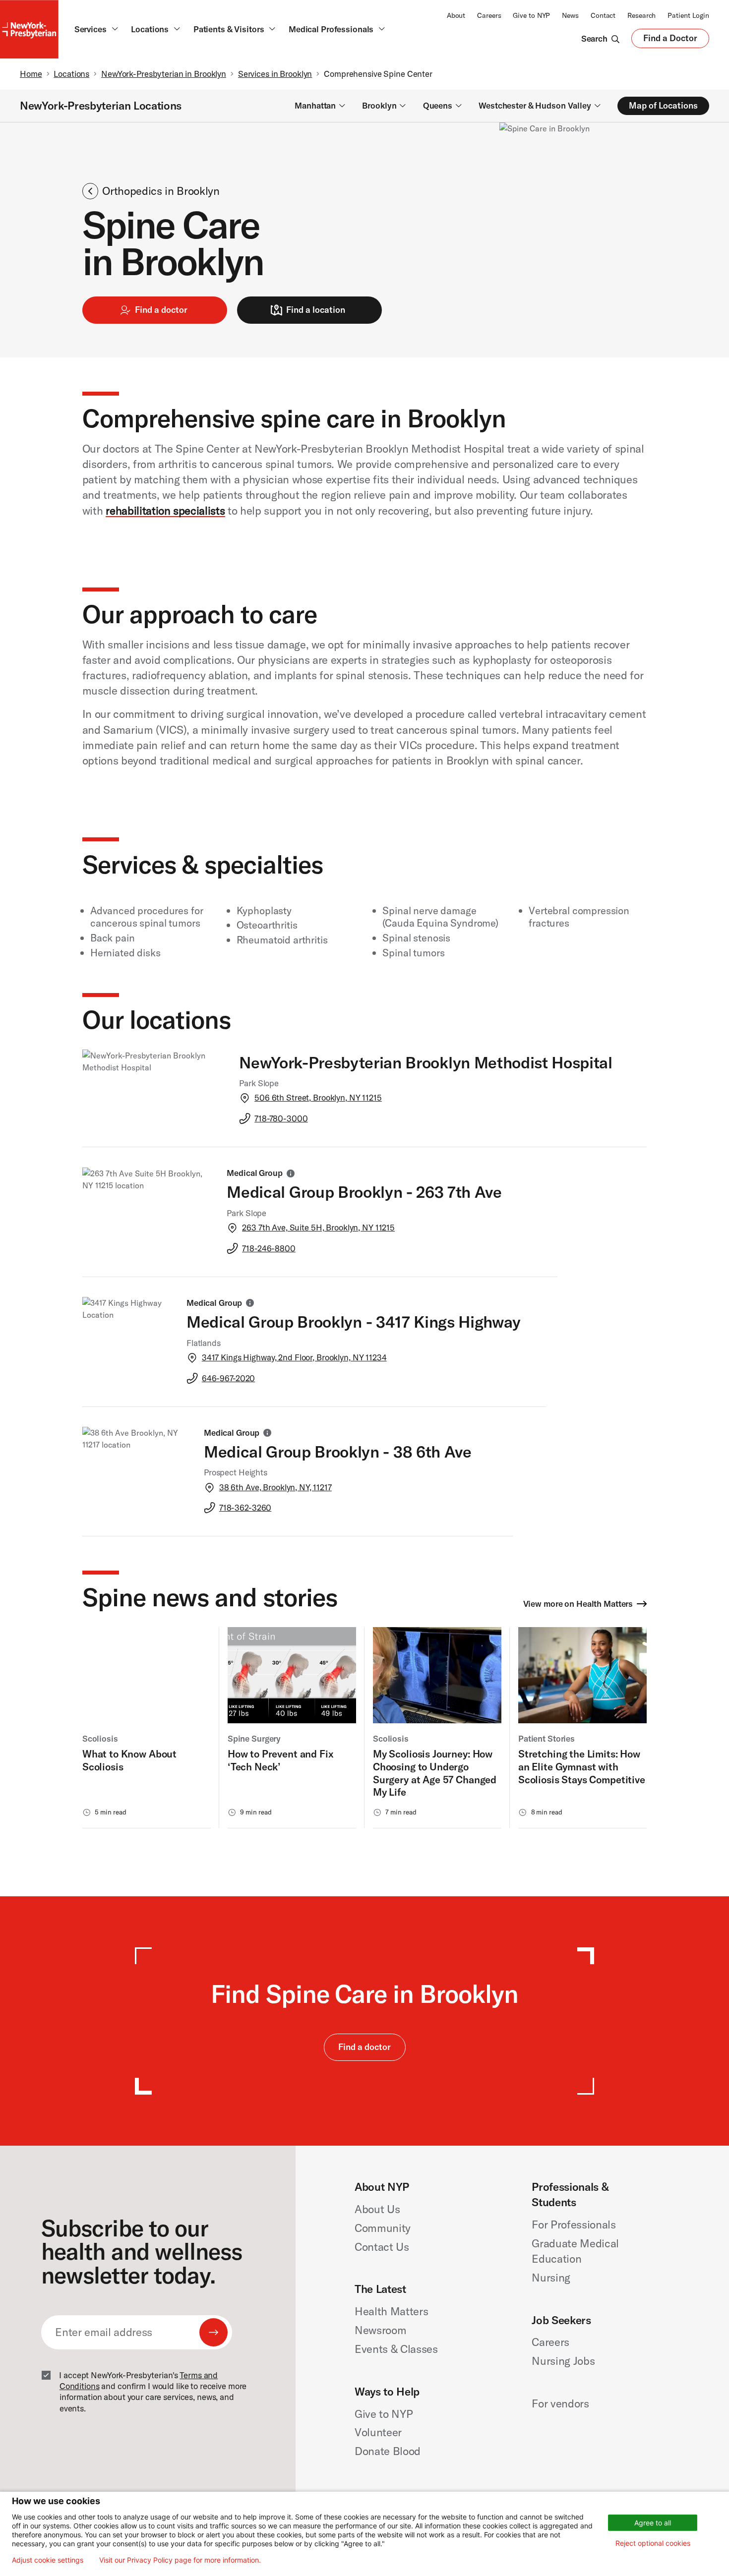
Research (641, 15)
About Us (377, 2209)
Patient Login (688, 15)
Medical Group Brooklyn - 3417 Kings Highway (354, 1321)
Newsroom (380, 2330)
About (456, 15)
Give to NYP (531, 15)
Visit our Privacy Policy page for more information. (180, 2560)
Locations (71, 74)
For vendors (560, 2403)
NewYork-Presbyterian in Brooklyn (164, 74)
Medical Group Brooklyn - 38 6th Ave (338, 1451)
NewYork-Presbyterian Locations (101, 106)
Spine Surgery (254, 1738)
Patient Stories (547, 1738)
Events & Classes (396, 2349)
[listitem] (147, 1728)
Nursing (551, 2278)
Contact (603, 15)
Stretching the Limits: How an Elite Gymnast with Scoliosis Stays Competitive (582, 1766)
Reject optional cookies (653, 2543)
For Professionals (574, 2225)
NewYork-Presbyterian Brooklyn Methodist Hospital (425, 1062)
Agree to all (653, 2523)
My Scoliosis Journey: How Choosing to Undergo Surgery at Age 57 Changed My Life (435, 1773)
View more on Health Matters (578, 1604)
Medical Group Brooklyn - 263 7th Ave (364, 1192)
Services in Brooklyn (275, 74)
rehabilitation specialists (165, 511)
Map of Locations (663, 105)
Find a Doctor (670, 40)
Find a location (316, 310)
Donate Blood (388, 2451)
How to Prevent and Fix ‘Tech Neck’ (281, 1760)
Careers (489, 15)
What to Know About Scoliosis (129, 1760)
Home (31, 74)
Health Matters (391, 2311)
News (570, 15)
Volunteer (378, 2432)
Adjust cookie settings (48, 2560)
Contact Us (382, 2247)
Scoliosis (100, 1738)
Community (383, 2228)
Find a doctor (161, 310)
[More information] (291, 1173)
